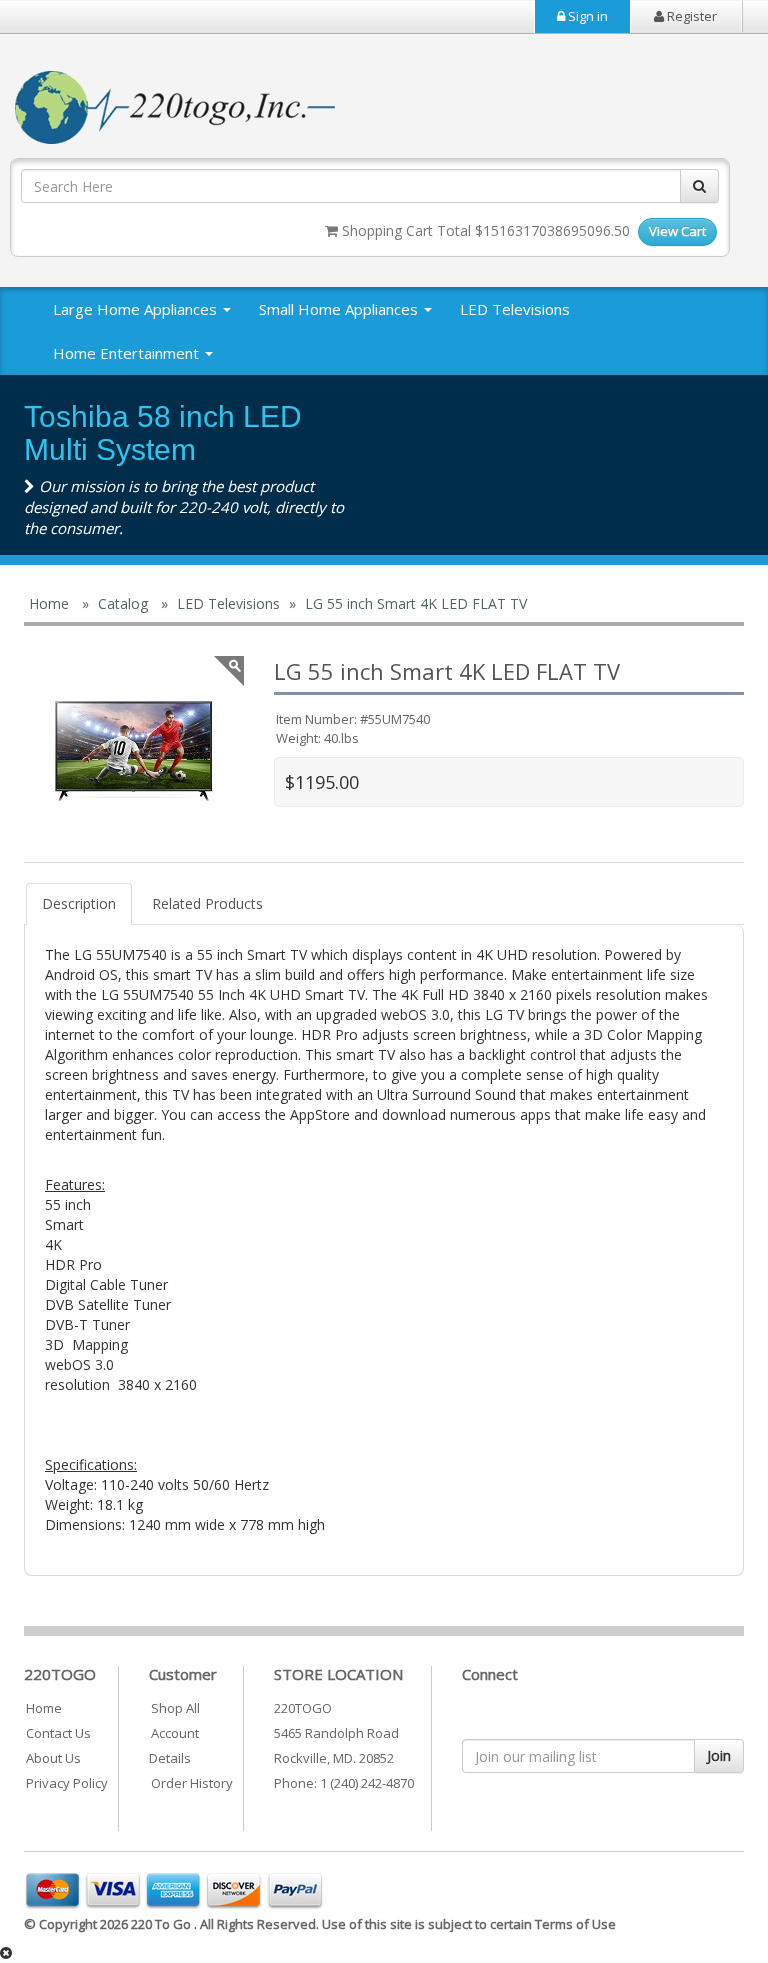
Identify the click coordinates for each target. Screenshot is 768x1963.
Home (44, 1708)
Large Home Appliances (137, 309)
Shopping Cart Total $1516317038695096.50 (484, 230)
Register (690, 16)
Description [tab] (79, 903)
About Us (53, 1758)
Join (719, 1755)
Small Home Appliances (340, 309)
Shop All (175, 1708)
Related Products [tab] (207, 903)
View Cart (677, 231)
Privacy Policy (67, 1783)
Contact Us (58, 1733)
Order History (192, 1783)
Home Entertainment (128, 353)
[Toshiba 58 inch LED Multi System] (134, 749)
